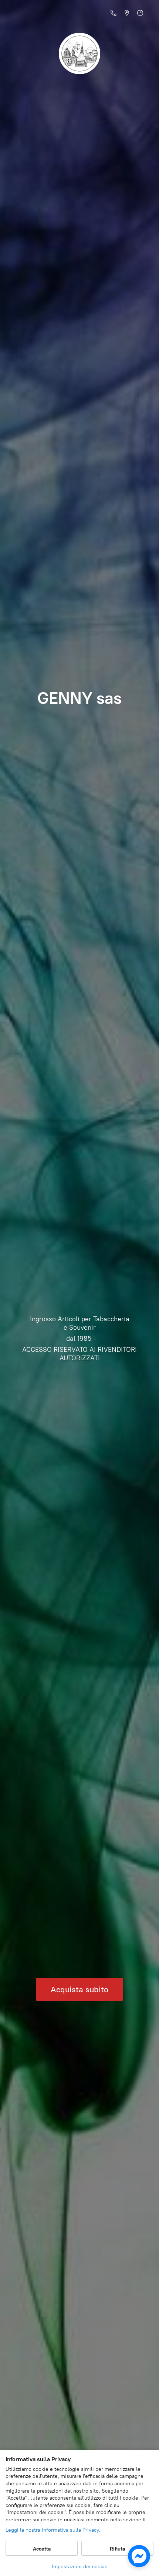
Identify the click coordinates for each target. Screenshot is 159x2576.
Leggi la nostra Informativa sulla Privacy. (53, 2530)
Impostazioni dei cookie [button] (80, 2567)
